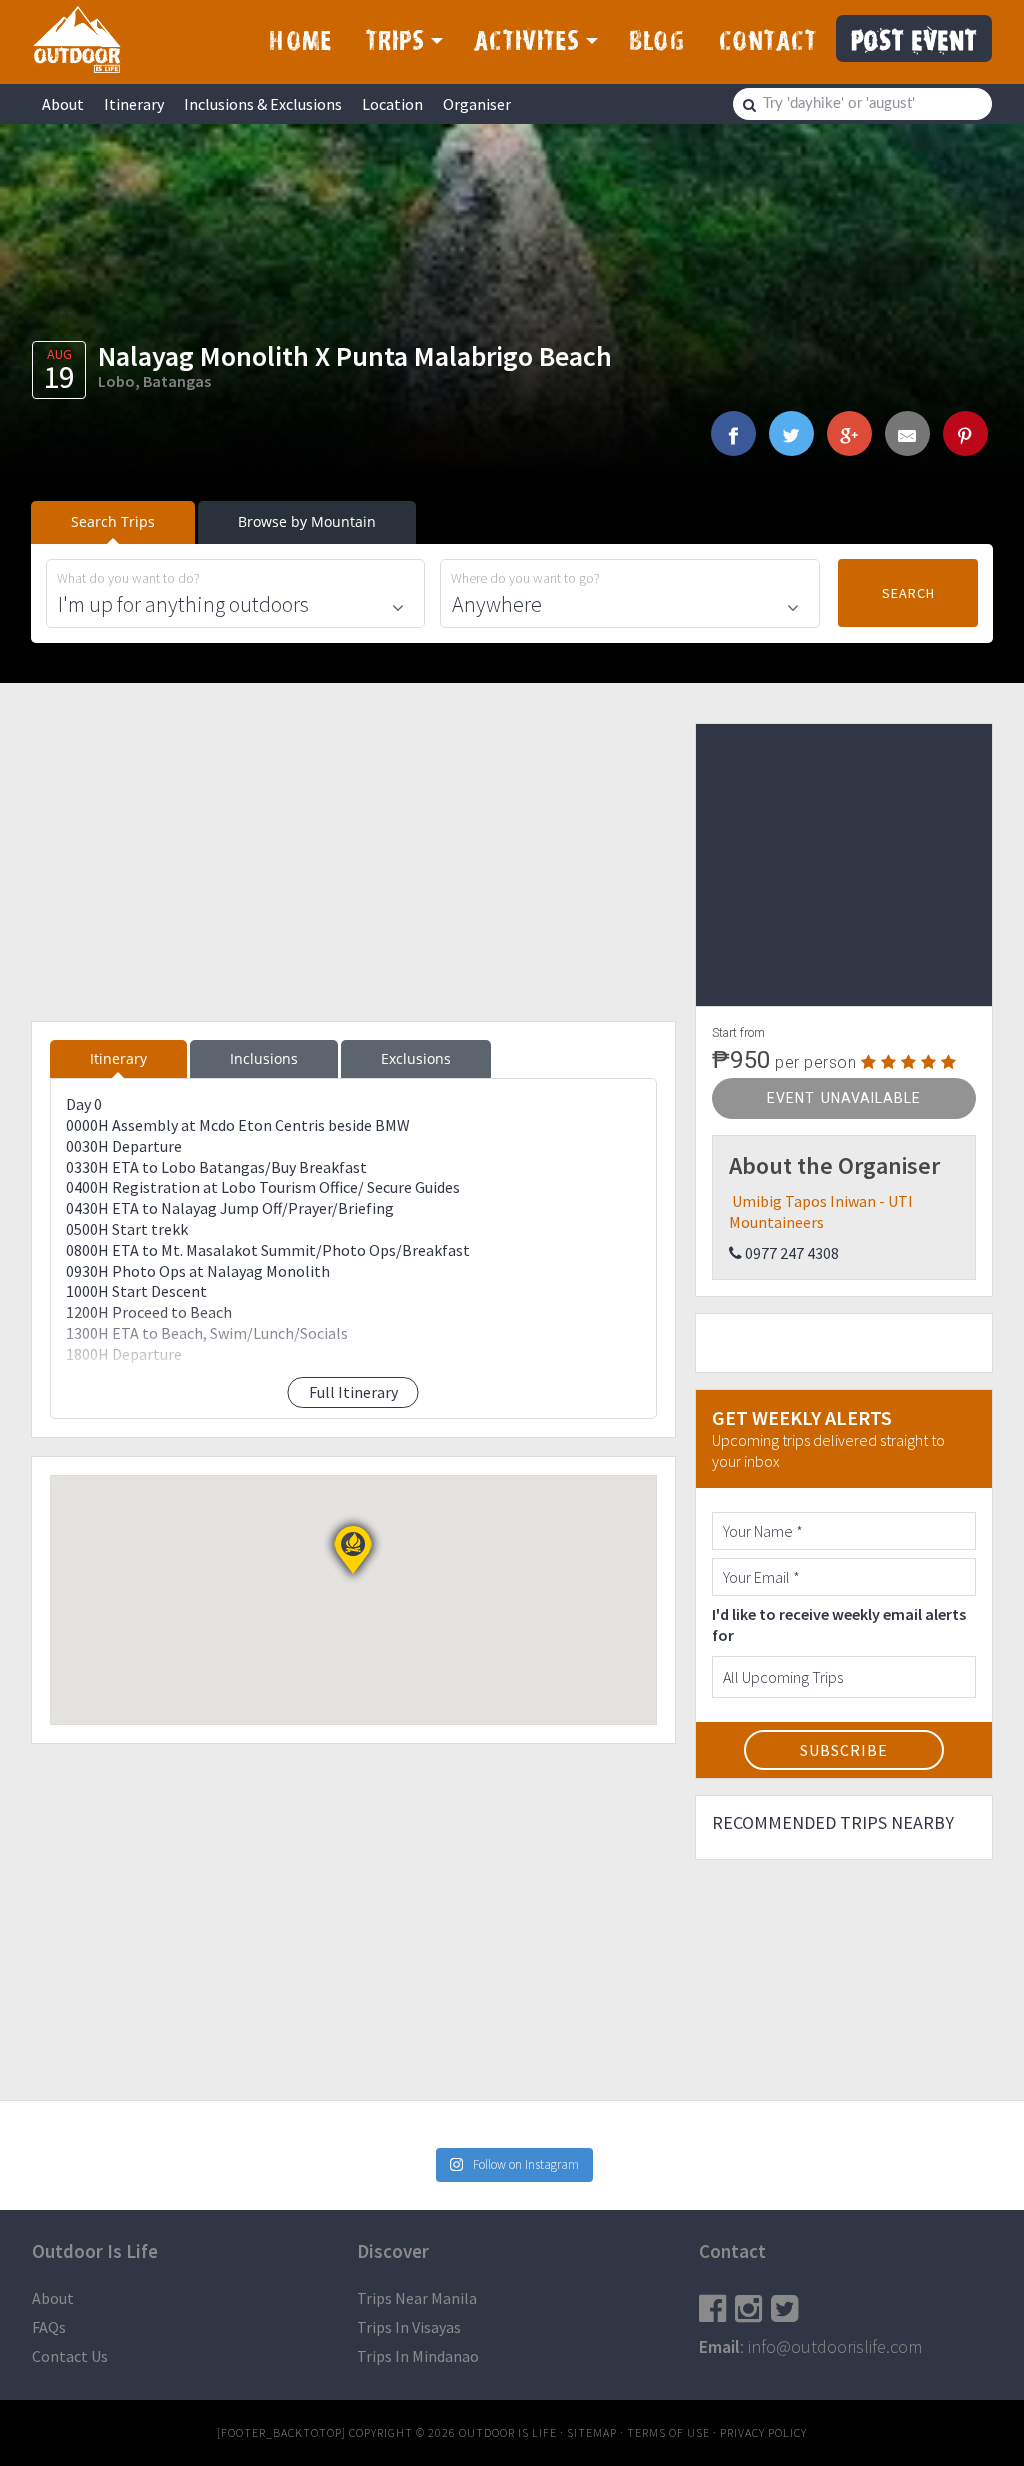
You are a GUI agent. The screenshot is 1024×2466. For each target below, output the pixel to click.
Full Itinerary (353, 1392)
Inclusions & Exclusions (263, 104)
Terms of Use (668, 2432)
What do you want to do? (128, 578)
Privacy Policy (763, 2432)
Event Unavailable (844, 1098)
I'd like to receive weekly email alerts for (839, 1624)
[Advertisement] (353, 863)
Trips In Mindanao (418, 2356)
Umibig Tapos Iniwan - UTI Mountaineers (821, 1211)
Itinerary (134, 104)
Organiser (477, 104)
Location (392, 104)
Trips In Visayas (409, 2327)
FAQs (49, 2327)
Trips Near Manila (417, 2298)
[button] (353, 1550)
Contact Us (70, 2356)
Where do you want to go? (525, 578)
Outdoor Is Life (77, 39)
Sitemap (592, 2432)
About (63, 104)
